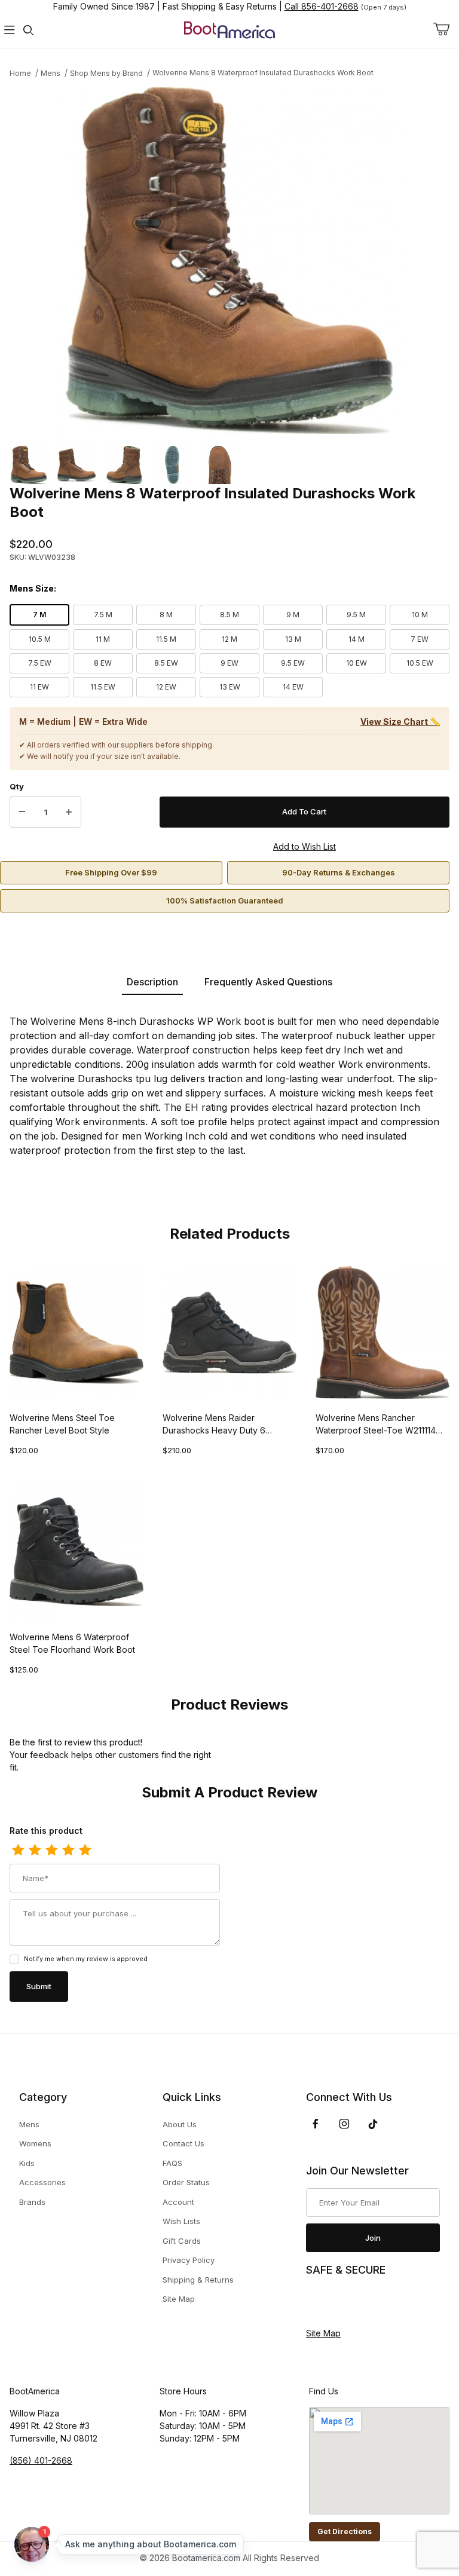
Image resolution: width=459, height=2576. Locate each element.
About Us (180, 2124)
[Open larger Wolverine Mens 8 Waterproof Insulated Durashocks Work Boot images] (229, 261)
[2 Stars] (35, 1851)
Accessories (42, 2182)
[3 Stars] (51, 1851)
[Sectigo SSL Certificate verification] (339, 2302)
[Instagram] (344, 2124)
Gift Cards (182, 2241)
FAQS (172, 2163)
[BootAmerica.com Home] (229, 29)
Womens (35, 2143)
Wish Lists (181, 2221)
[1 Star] (18, 1851)
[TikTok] (373, 2124)
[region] (229, 465)
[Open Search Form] (29, 30)
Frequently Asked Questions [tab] (268, 982)
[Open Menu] (10, 30)
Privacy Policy (189, 2260)
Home (20, 73)
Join (373, 2238)
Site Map (179, 2299)
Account (178, 2202)
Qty (17, 786)
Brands (32, 2202)
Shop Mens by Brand (106, 73)
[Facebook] (316, 2124)
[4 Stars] (68, 1851)
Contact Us (183, 2143)
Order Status (186, 2182)
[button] (29, 465)
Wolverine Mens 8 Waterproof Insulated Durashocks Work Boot (263, 73)
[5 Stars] (85, 1851)
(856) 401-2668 (41, 2460)
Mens (51, 73)
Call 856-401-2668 (322, 6)
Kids (27, 2163)
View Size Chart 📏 (400, 722)
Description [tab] (152, 982)
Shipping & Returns (198, 2280)
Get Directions (345, 2531)
